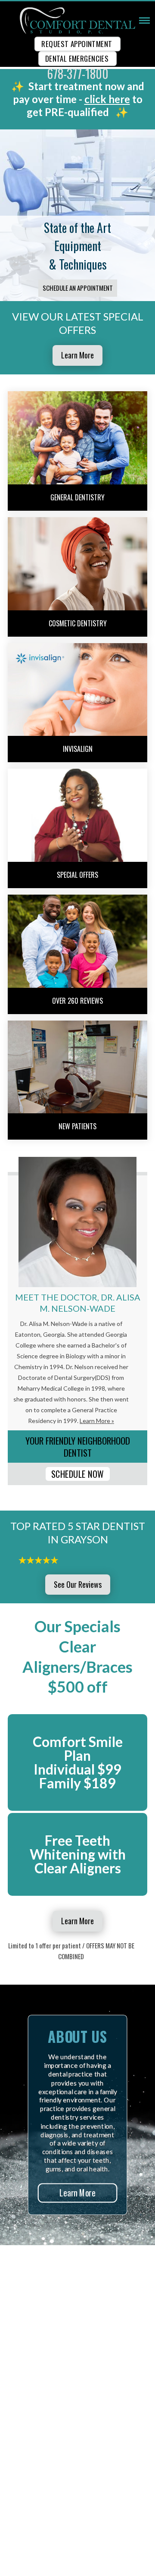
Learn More (77, 355)
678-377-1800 (78, 74)
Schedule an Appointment (78, 288)
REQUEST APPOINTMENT (77, 44)
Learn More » (97, 1421)
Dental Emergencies (77, 58)
